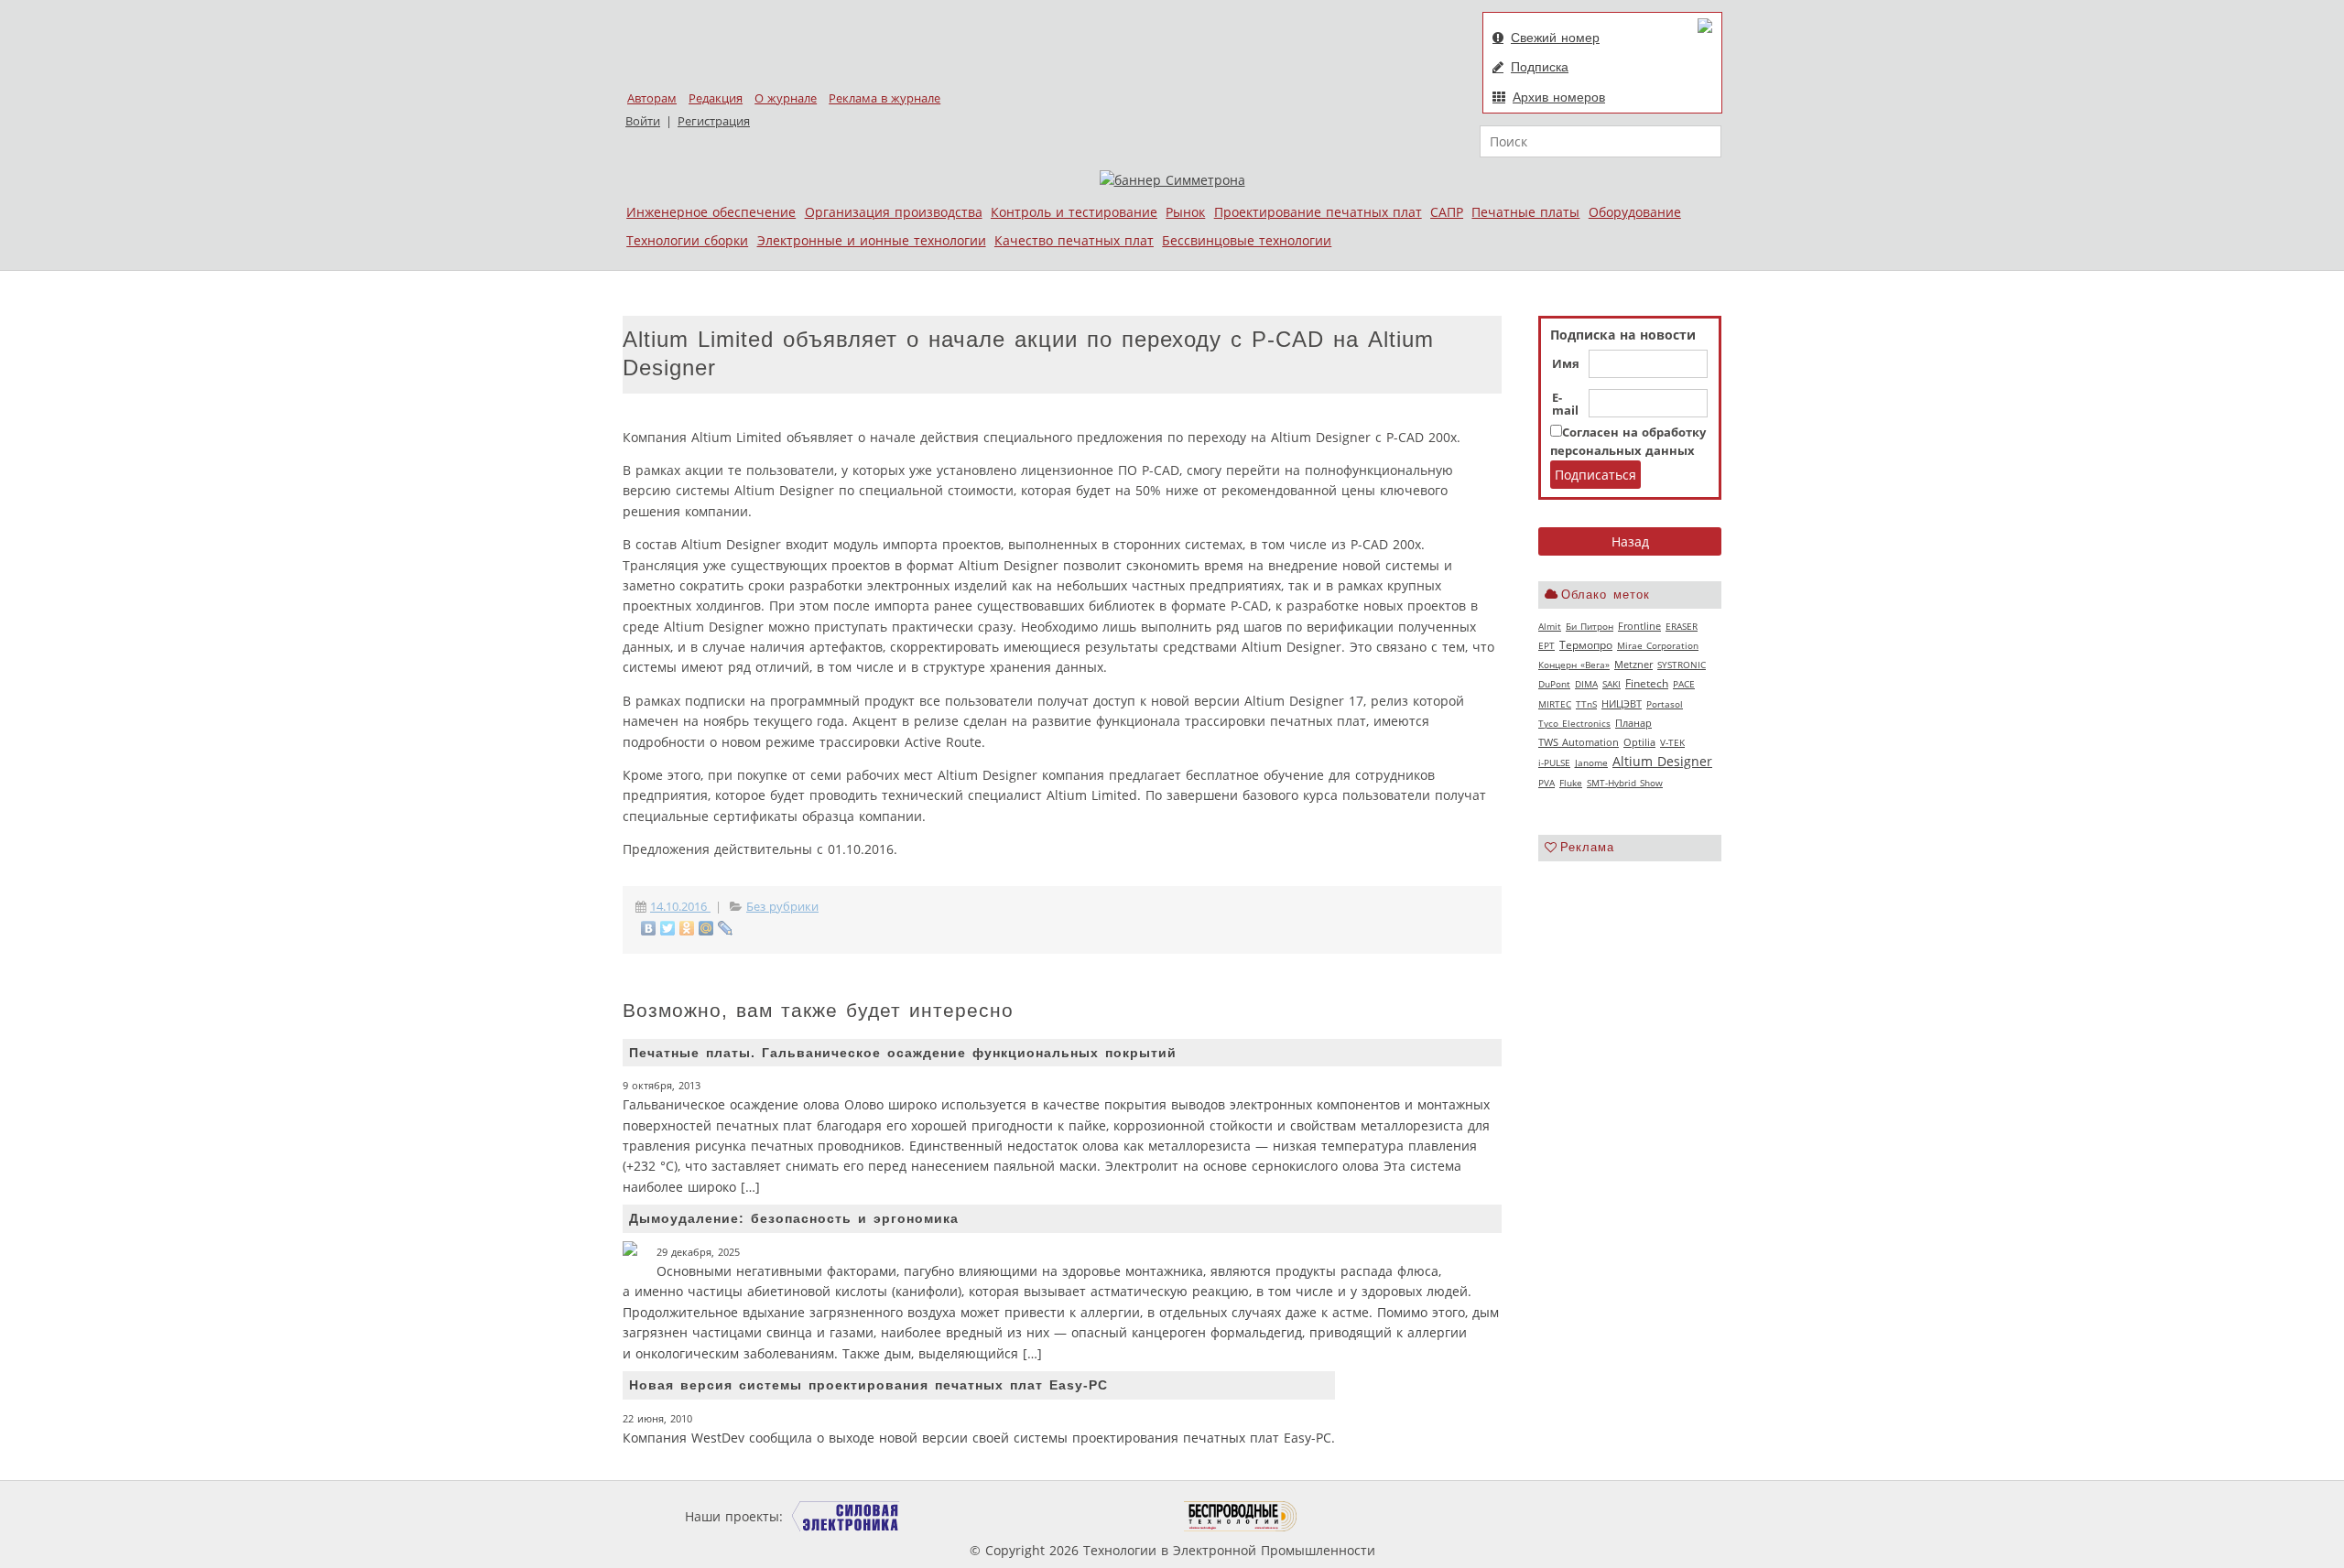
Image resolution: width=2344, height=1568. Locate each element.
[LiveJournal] (726, 928)
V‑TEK (1672, 742)
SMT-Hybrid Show (1625, 783)
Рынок (1185, 212)
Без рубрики (782, 907)
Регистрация (714, 121)
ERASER (1682, 626)
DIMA (1586, 684)
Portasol (1665, 704)
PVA (1546, 783)
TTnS (1586, 704)
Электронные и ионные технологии (872, 240)
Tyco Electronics (1574, 723)
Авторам (652, 98)
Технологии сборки (687, 240)
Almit (1550, 626)
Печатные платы (1525, 212)
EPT (1546, 645)
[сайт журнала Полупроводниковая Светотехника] (1098, 1516)
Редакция (716, 98)
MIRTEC (1555, 704)
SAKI (1611, 684)
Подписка (1540, 67)
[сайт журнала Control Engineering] (1362, 1516)
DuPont (1554, 684)
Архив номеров (1559, 97)
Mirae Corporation (1658, 645)
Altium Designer (1662, 761)
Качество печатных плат (1074, 240)
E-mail (1565, 405)
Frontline (1639, 626)
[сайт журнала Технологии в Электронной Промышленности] (963, 1516)
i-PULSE (1554, 762)
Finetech (1647, 683)
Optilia (1639, 742)
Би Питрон (1590, 626)
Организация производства (894, 212)
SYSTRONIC (1682, 665)
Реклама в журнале (884, 98)
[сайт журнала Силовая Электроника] (846, 1516)
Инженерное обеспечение (711, 212)
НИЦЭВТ (1622, 703)
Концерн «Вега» (1574, 665)
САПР (1447, 212)
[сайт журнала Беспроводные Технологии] (1241, 1516)
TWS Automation (1579, 742)
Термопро (1586, 645)
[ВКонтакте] (649, 928)
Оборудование (1635, 212)
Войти (643, 121)
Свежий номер (1555, 38)
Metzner (1633, 665)
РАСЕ (1684, 684)
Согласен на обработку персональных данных (1628, 442)
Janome (1591, 762)
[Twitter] (668, 928)
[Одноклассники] (687, 928)
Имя (1566, 364)
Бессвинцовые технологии (1247, 240)
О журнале (786, 98)
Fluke (1571, 783)
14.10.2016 (680, 907)
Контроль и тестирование (1074, 212)
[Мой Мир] (706, 928)
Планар (1633, 723)
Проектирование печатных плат (1318, 212)
